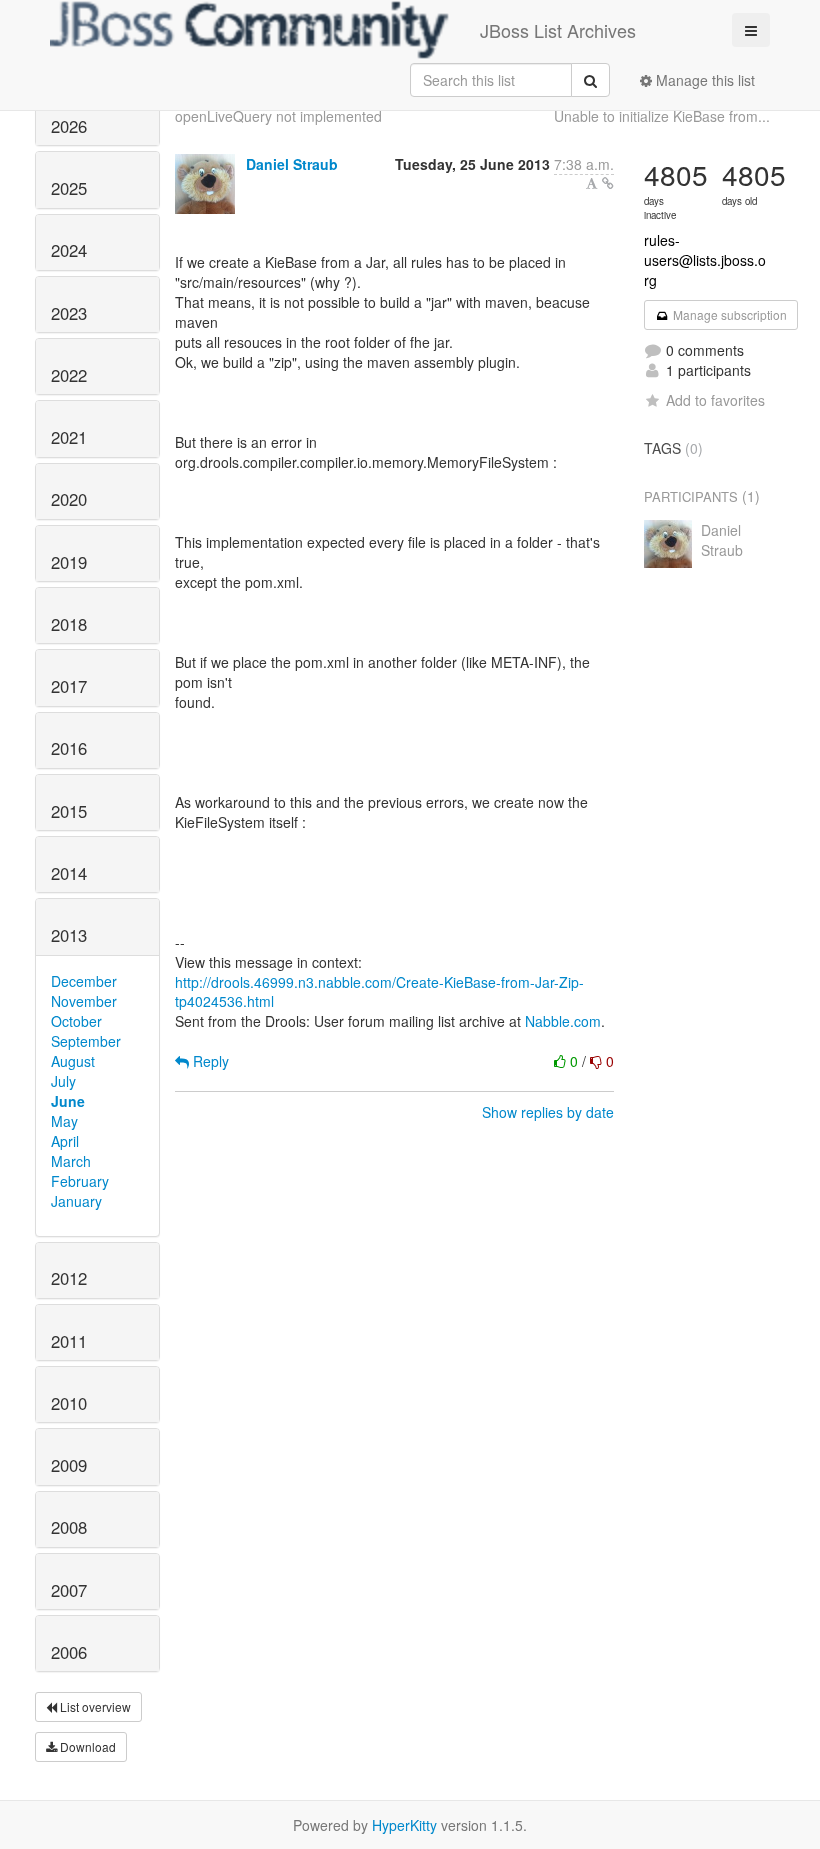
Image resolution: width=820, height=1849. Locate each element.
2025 (69, 188)
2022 (69, 375)
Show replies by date (548, 1112)
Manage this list (703, 80)
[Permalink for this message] (608, 183)
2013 (69, 935)
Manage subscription (728, 314)
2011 (69, 1341)
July (63, 1081)
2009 (69, 1465)
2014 (69, 873)
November (84, 1001)
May (64, 1121)
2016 (69, 748)
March (71, 1161)
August (73, 1061)
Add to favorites (715, 400)
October (76, 1021)
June (68, 1101)
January (76, 1201)
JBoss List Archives (558, 30)
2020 (69, 499)
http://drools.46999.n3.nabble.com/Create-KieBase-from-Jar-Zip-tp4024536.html (379, 992)
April (65, 1141)
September (86, 1041)
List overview (94, 1706)
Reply (209, 1061)
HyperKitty (404, 1825)
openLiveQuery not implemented (278, 116)
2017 (69, 686)
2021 (69, 437)
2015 (69, 811)
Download (86, 1746)
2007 (69, 1590)
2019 (69, 562)
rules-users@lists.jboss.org (705, 260)
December (84, 981)
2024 (69, 250)
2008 (69, 1527)
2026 (69, 126)
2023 (69, 313)
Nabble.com (563, 1021)
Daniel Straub (292, 164)
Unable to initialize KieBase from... (662, 116)
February (80, 1181)
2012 (69, 1278)
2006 (69, 1652)
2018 (69, 624)
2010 (69, 1403)
